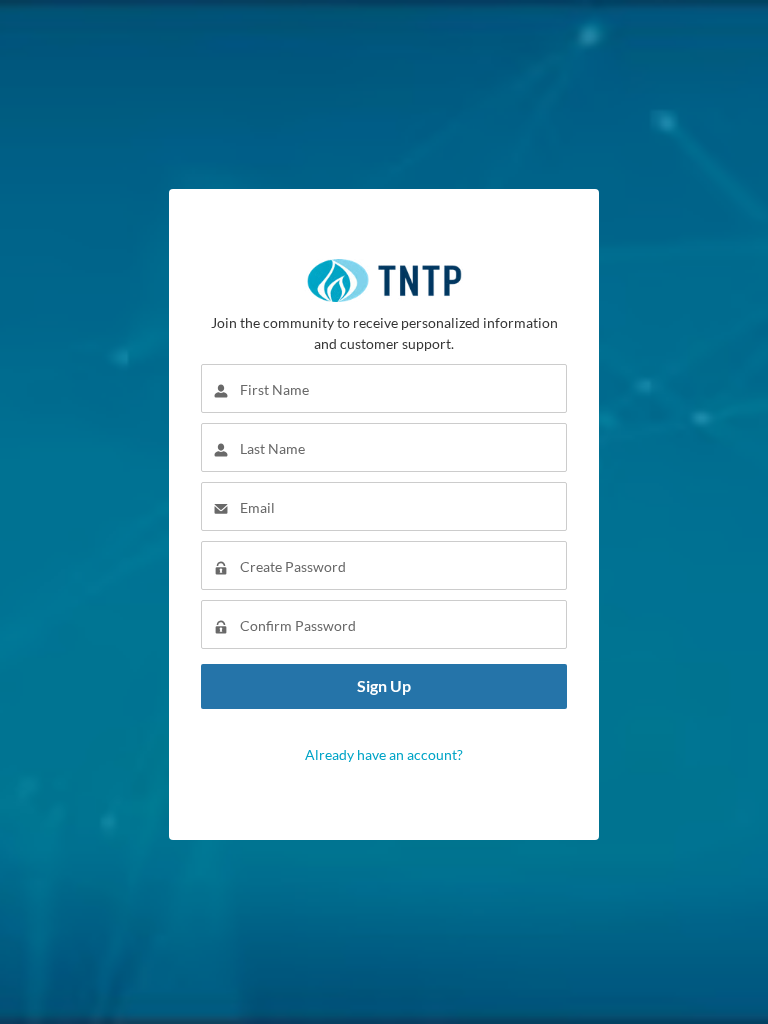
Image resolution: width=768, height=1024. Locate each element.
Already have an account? (384, 754)
